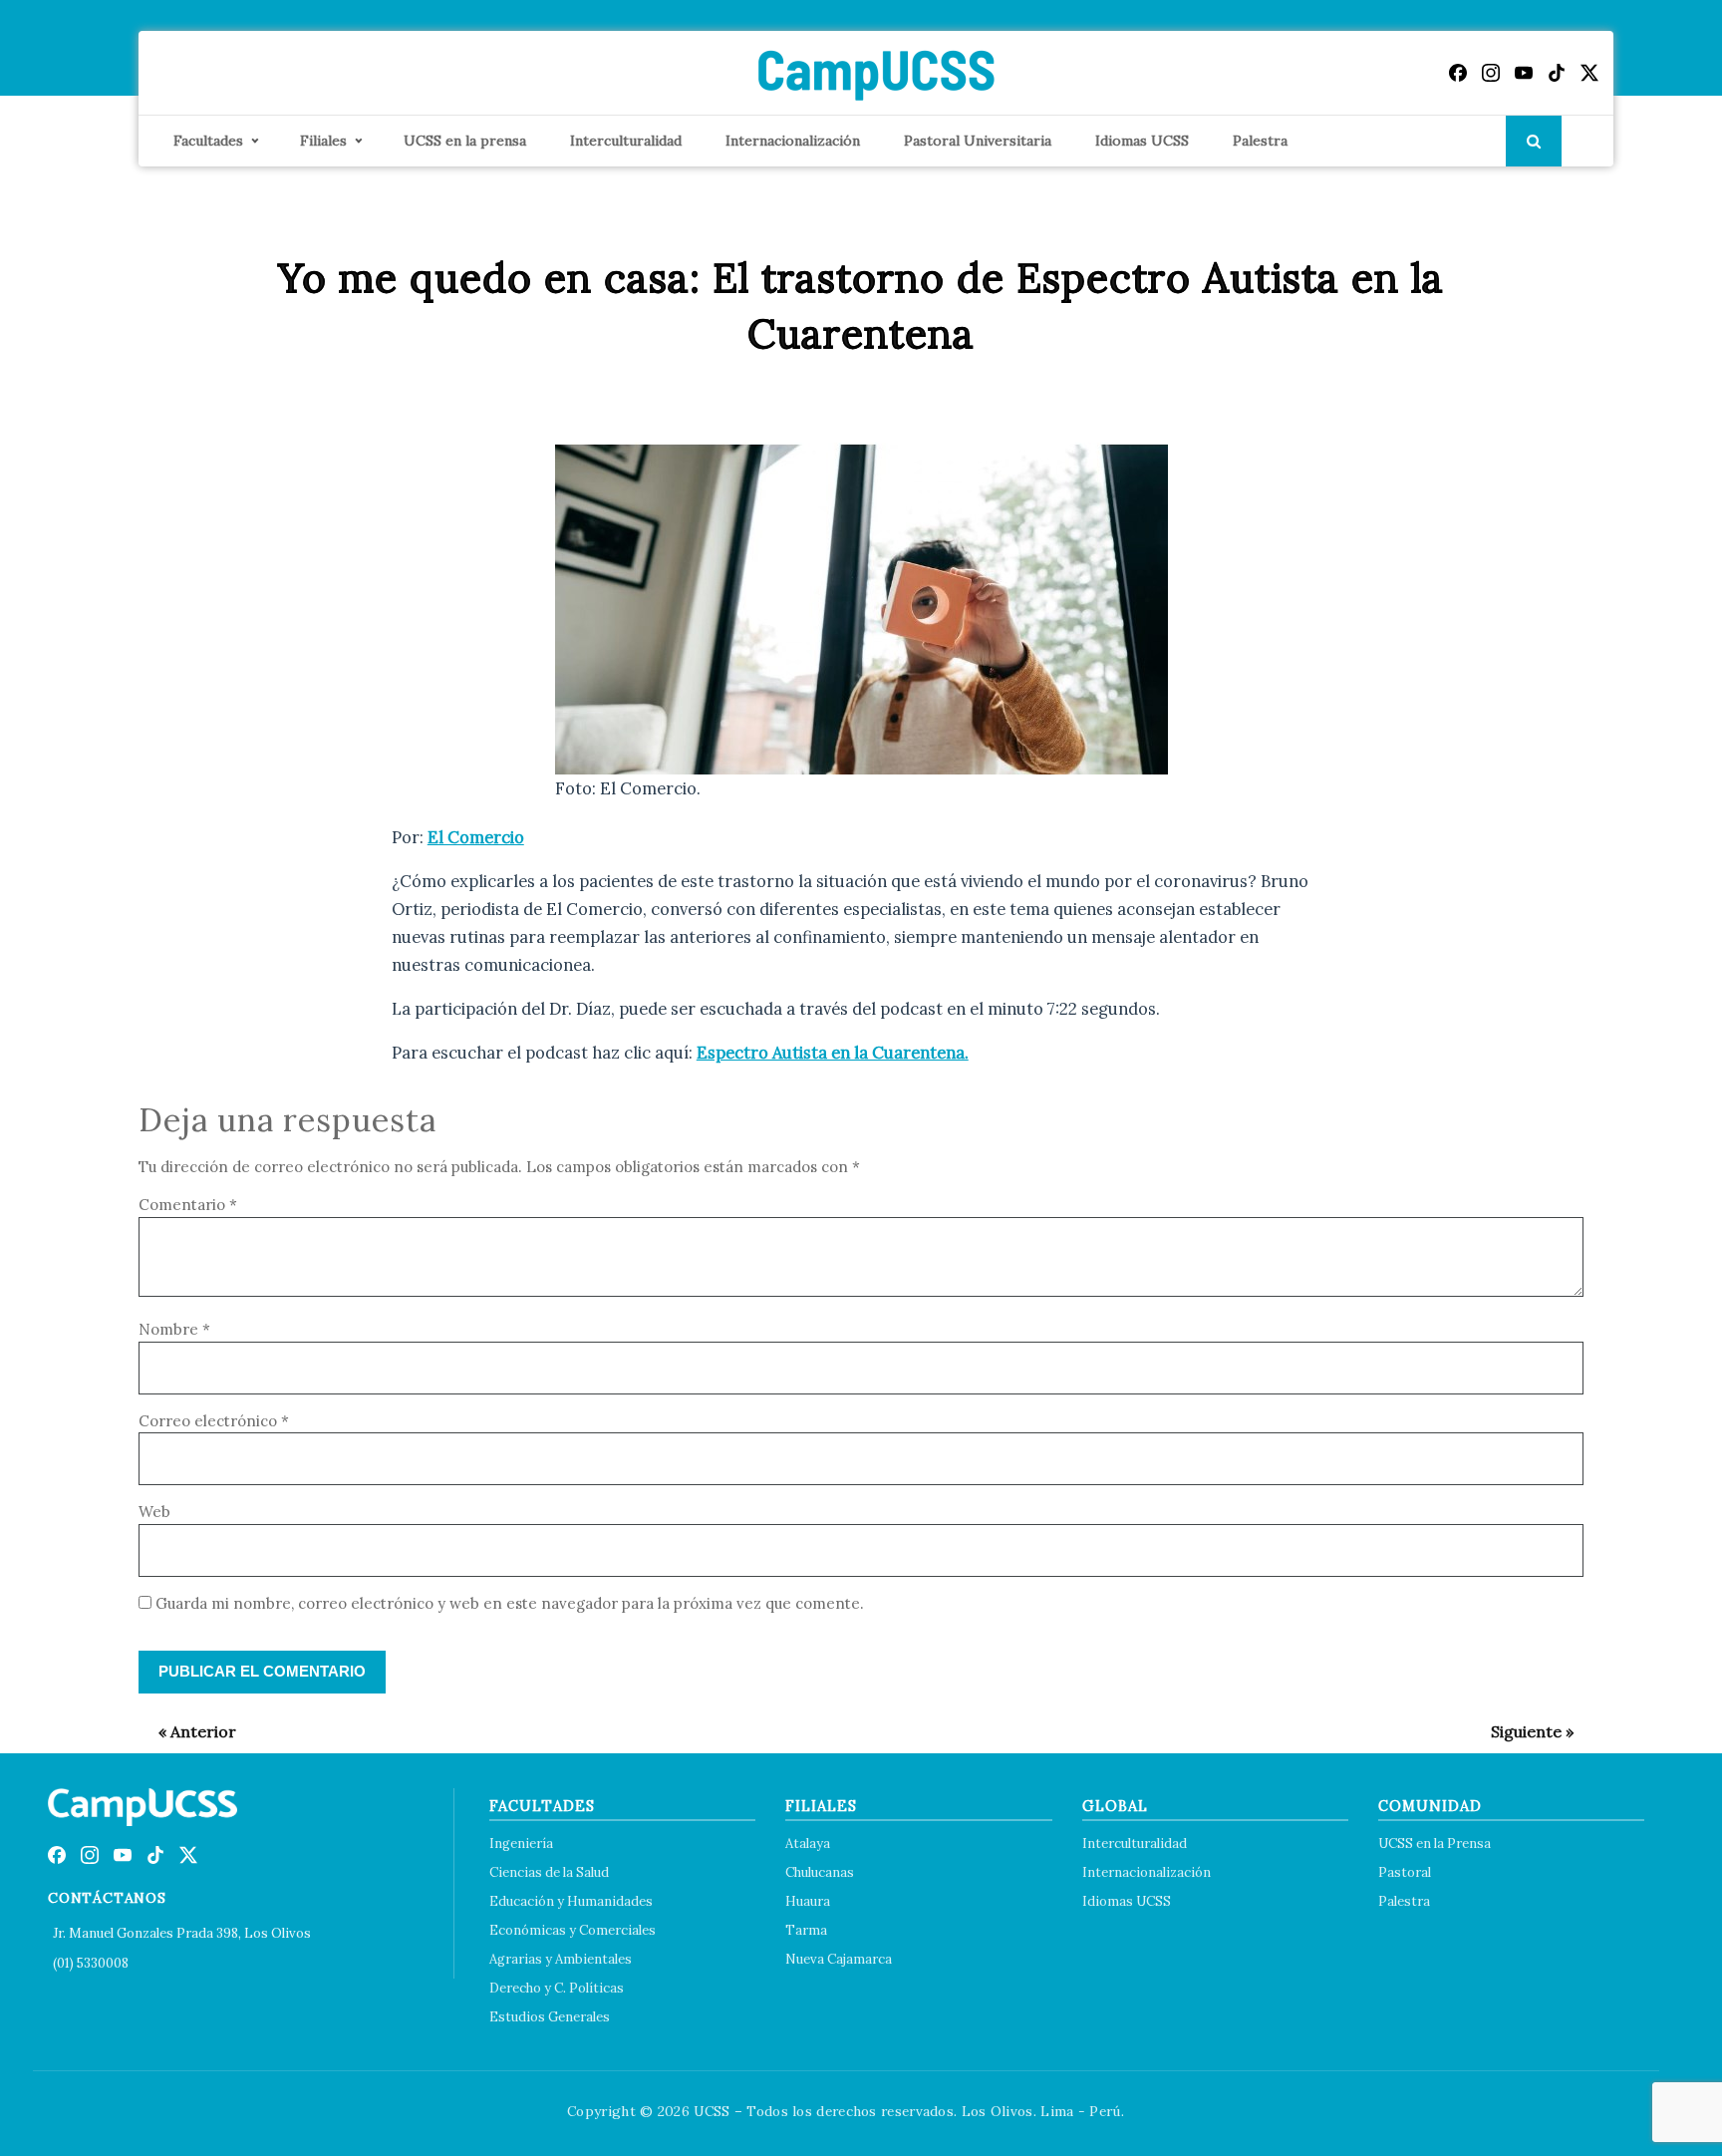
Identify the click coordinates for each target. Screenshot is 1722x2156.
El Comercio (476, 837)
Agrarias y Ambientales (561, 1959)
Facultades (208, 141)
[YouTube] (1524, 73)
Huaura (808, 1901)
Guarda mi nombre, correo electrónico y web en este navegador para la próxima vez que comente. (510, 1603)
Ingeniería (521, 1844)
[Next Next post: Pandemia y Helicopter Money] (1522, 1731)
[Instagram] (1491, 73)
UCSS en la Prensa (1435, 1844)
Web (154, 1512)
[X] (1589, 73)
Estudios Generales (550, 2017)
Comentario (188, 1205)
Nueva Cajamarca (839, 1959)
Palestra (1260, 141)
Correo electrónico (214, 1421)
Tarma (806, 1930)
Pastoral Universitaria (978, 141)
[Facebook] (1458, 73)
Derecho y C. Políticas (557, 1988)
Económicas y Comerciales (573, 1930)
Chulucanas (820, 1872)
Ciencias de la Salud (549, 1872)
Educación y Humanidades (571, 1901)
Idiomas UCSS (1142, 141)
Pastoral (1405, 1872)
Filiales (323, 141)
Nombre (174, 1329)
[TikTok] (1557, 73)
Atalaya (808, 1844)
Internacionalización (793, 141)
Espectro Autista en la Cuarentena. (833, 1053)
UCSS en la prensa (465, 141)
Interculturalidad (626, 141)
